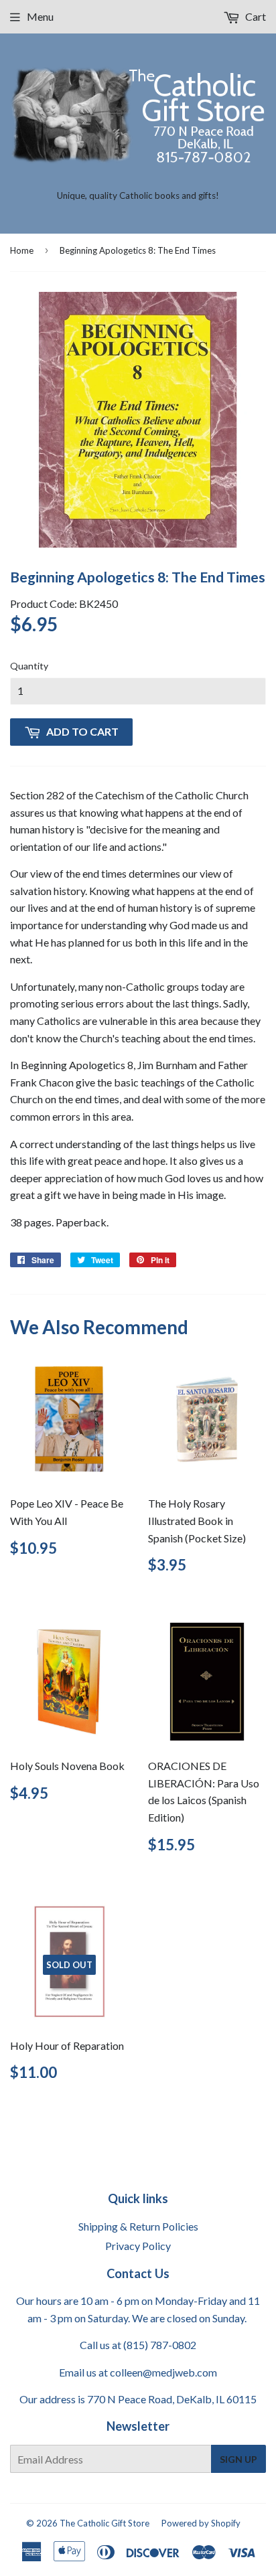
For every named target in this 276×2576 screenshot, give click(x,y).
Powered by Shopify (201, 2523)
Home (22, 250)
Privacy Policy (138, 2246)
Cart (255, 16)
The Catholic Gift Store (105, 2523)
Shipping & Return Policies (138, 2226)
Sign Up (238, 2459)
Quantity (29, 666)
